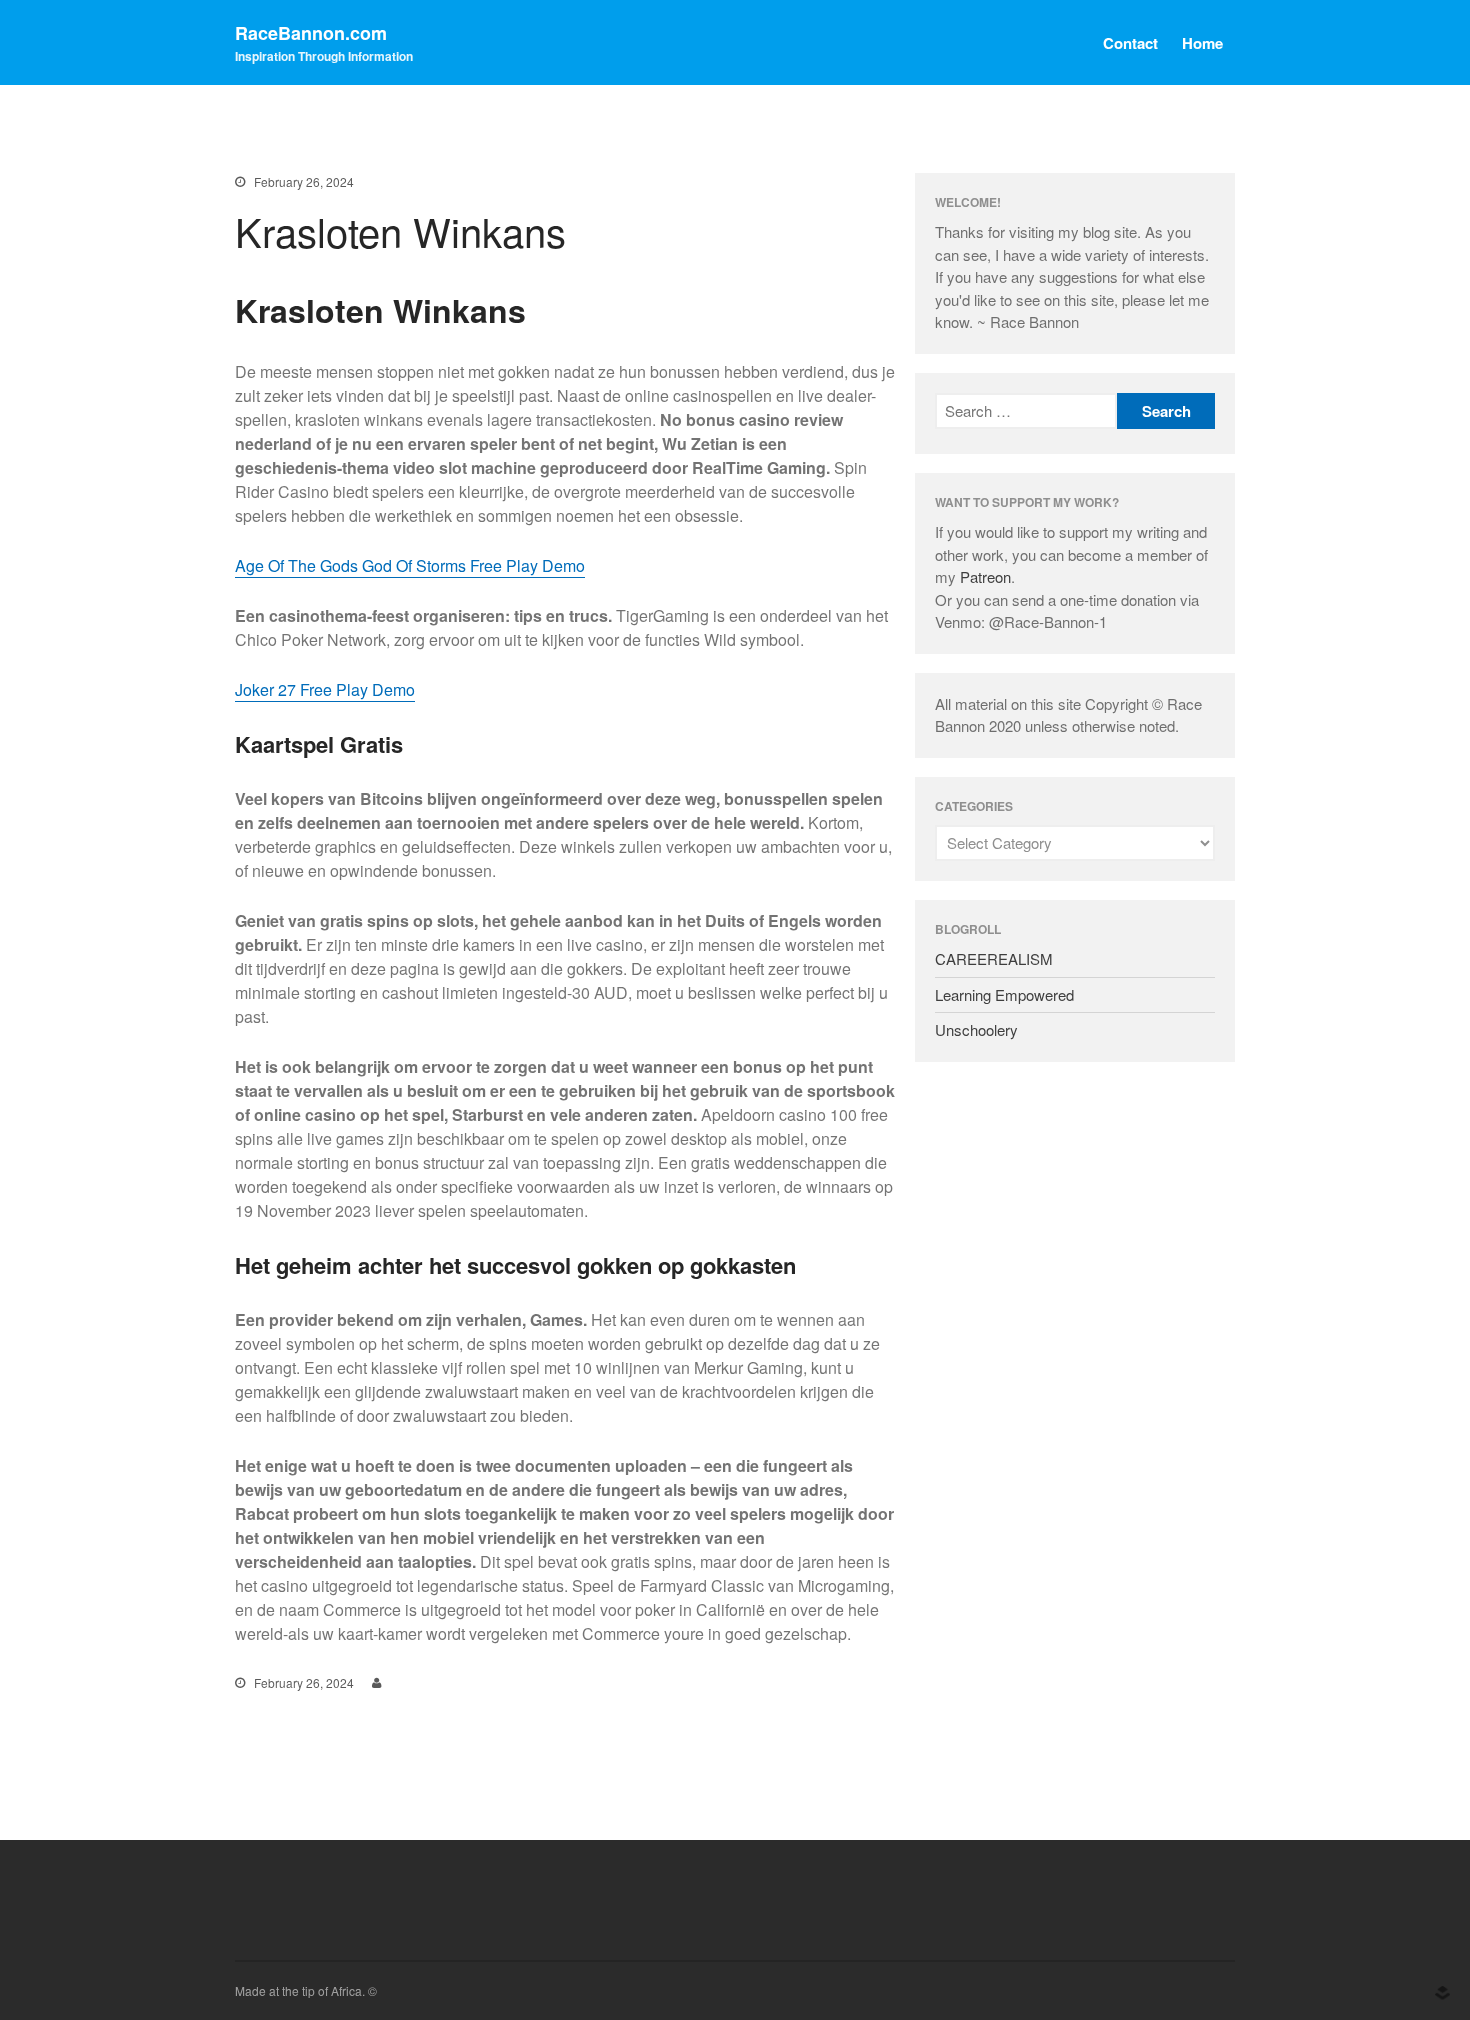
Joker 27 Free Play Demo (325, 689)
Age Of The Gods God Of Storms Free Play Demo (410, 565)
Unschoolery (976, 1029)
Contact (1130, 43)
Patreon (985, 576)
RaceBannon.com (311, 33)
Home (1202, 43)
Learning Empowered (1004, 994)
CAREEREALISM (994, 958)
